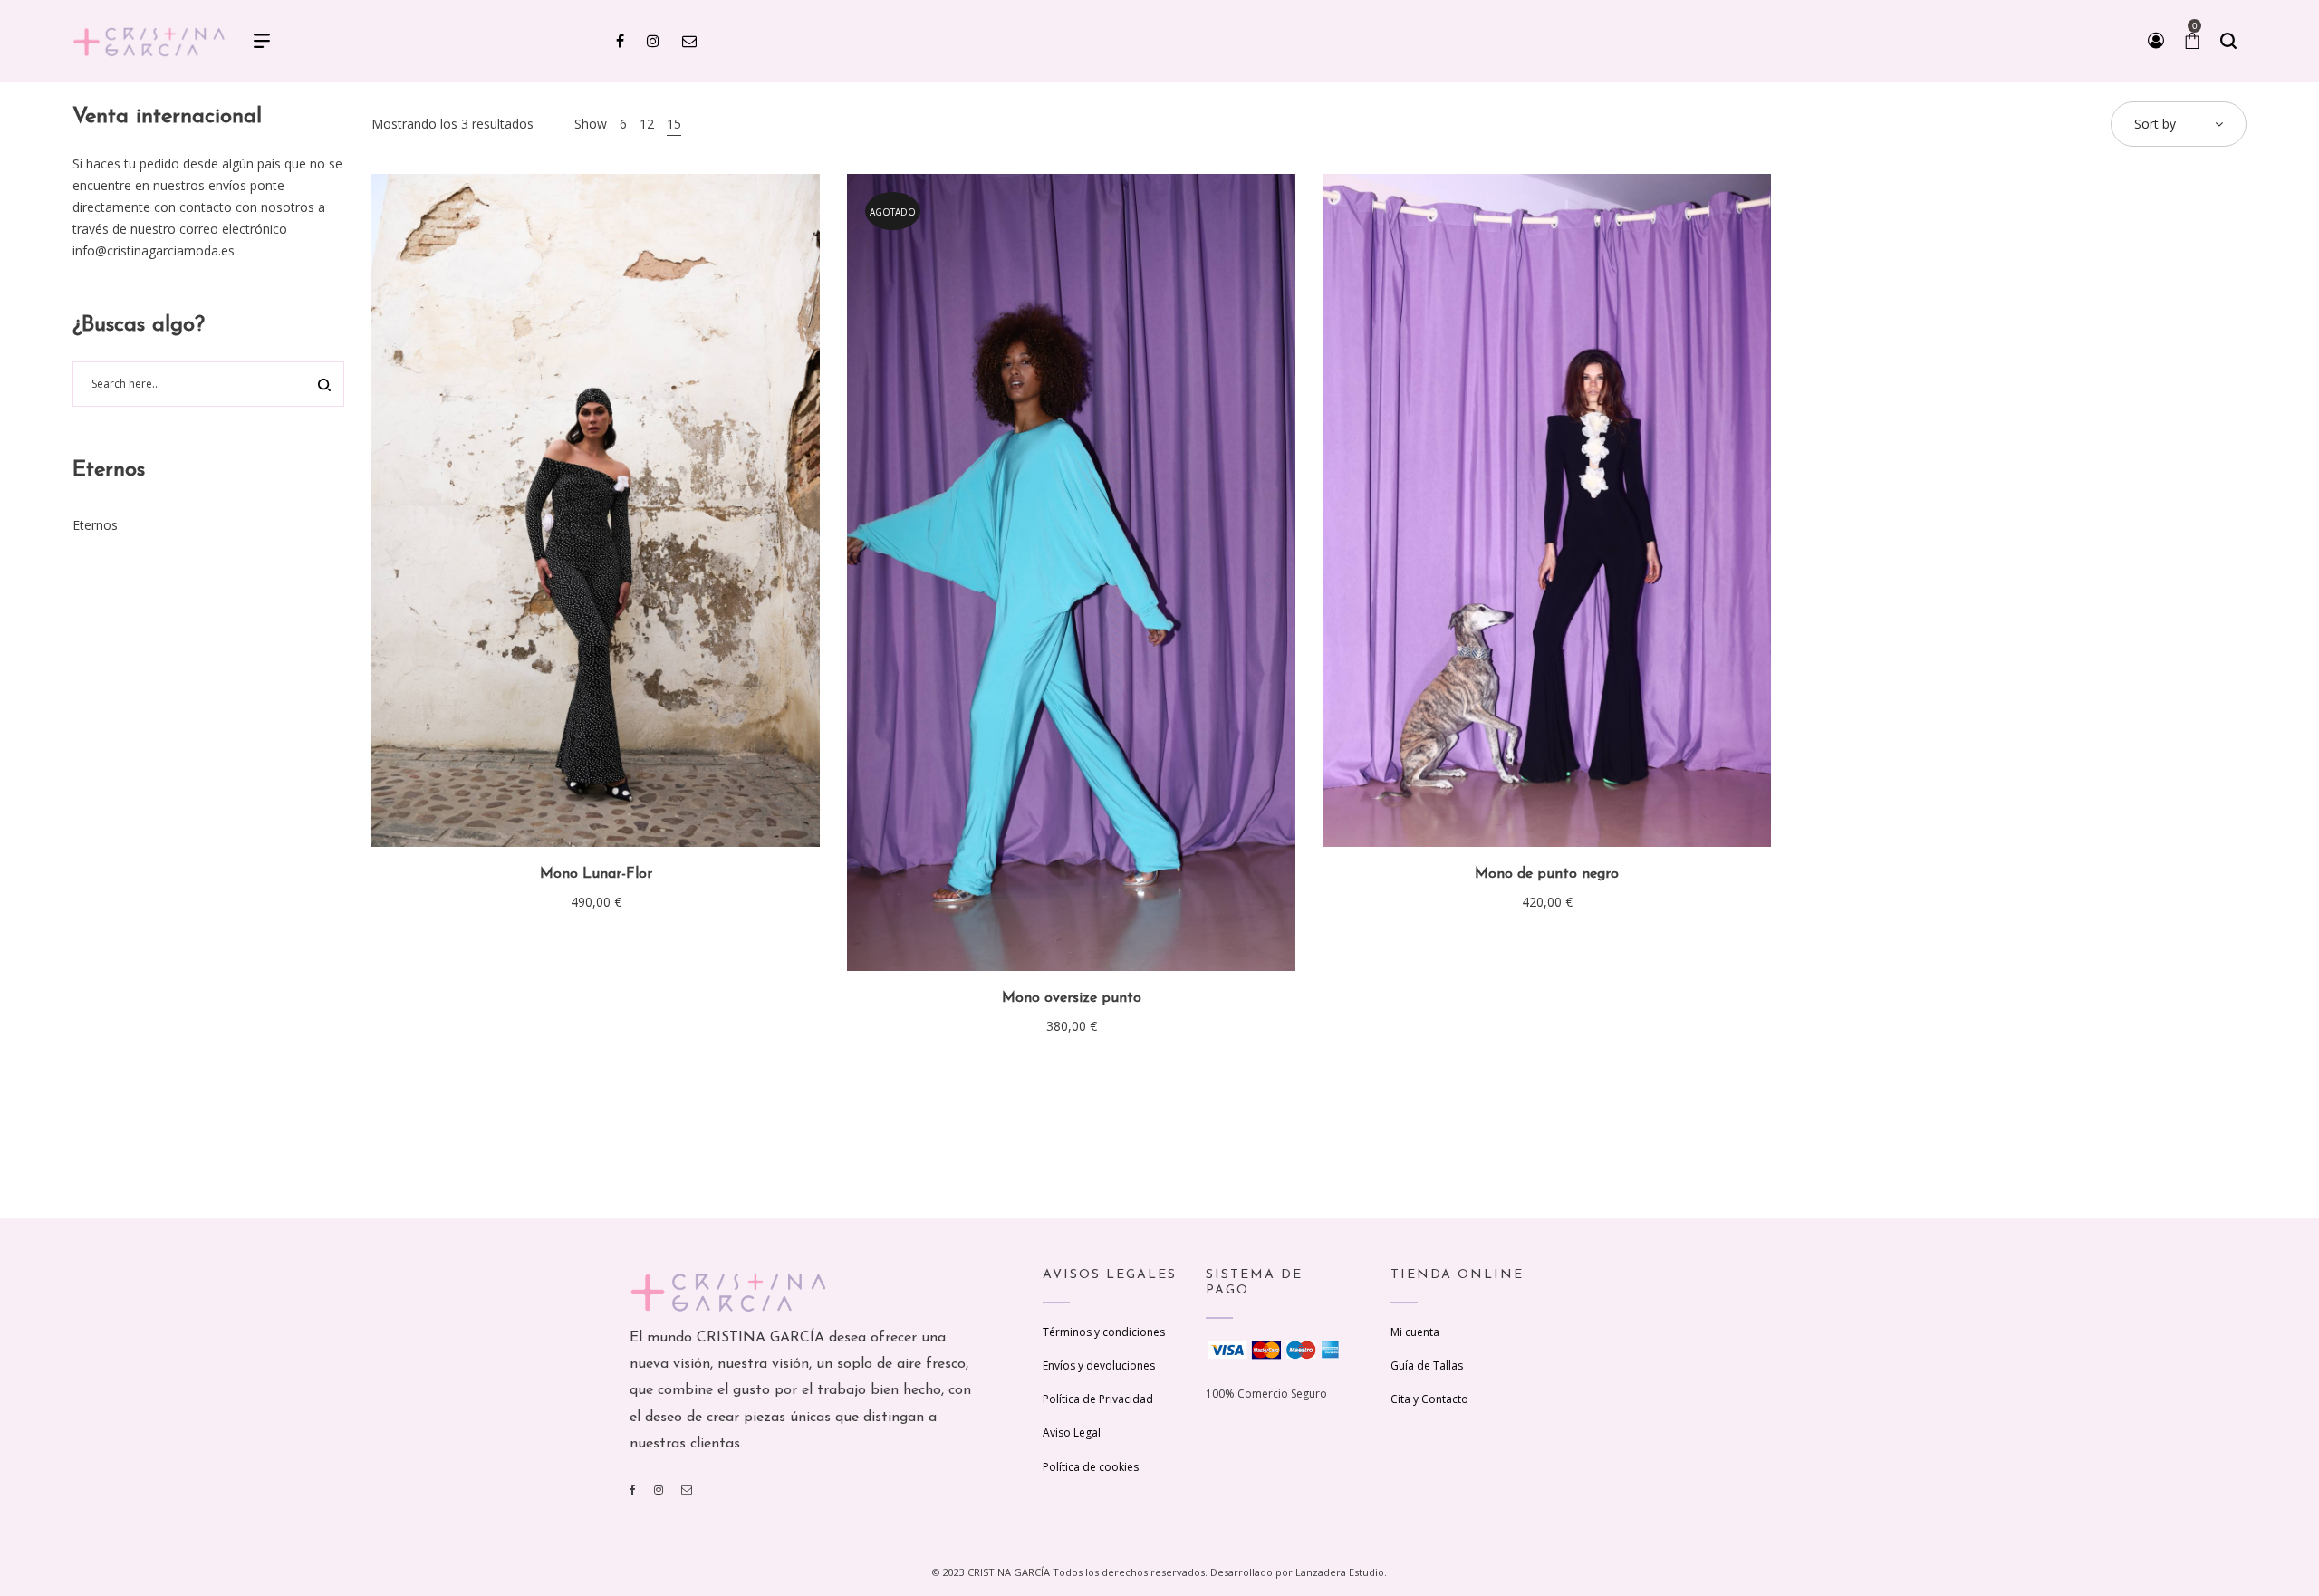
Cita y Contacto (1429, 1399)
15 (674, 124)
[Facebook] (633, 1490)
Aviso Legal (1072, 1433)
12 (647, 124)
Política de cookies (1091, 1467)
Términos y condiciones (1104, 1332)
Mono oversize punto (1072, 998)
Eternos (95, 525)
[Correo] (687, 1490)
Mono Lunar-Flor (596, 874)
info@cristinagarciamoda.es (154, 250)
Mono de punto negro (1547, 874)
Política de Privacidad (1098, 1399)
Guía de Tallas (1427, 1365)
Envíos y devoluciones (1099, 1365)
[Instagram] (659, 1490)
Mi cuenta (1415, 1332)
